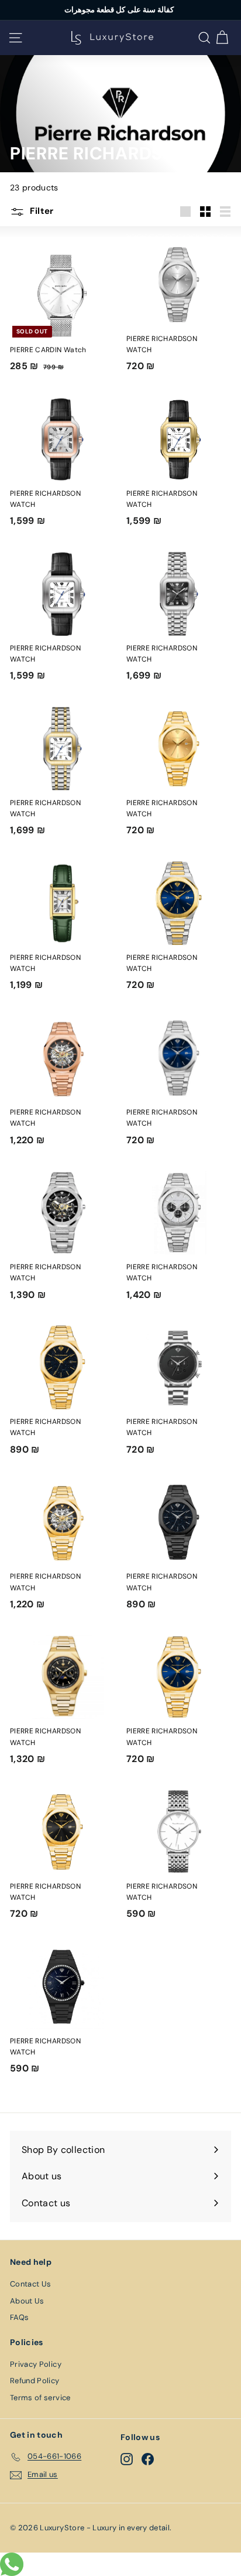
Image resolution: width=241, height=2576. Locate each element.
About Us (27, 2301)
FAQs (19, 2317)
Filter (41, 211)
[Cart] (222, 38)
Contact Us (31, 2284)
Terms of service (40, 2398)
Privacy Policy (36, 2364)
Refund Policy (35, 2381)
